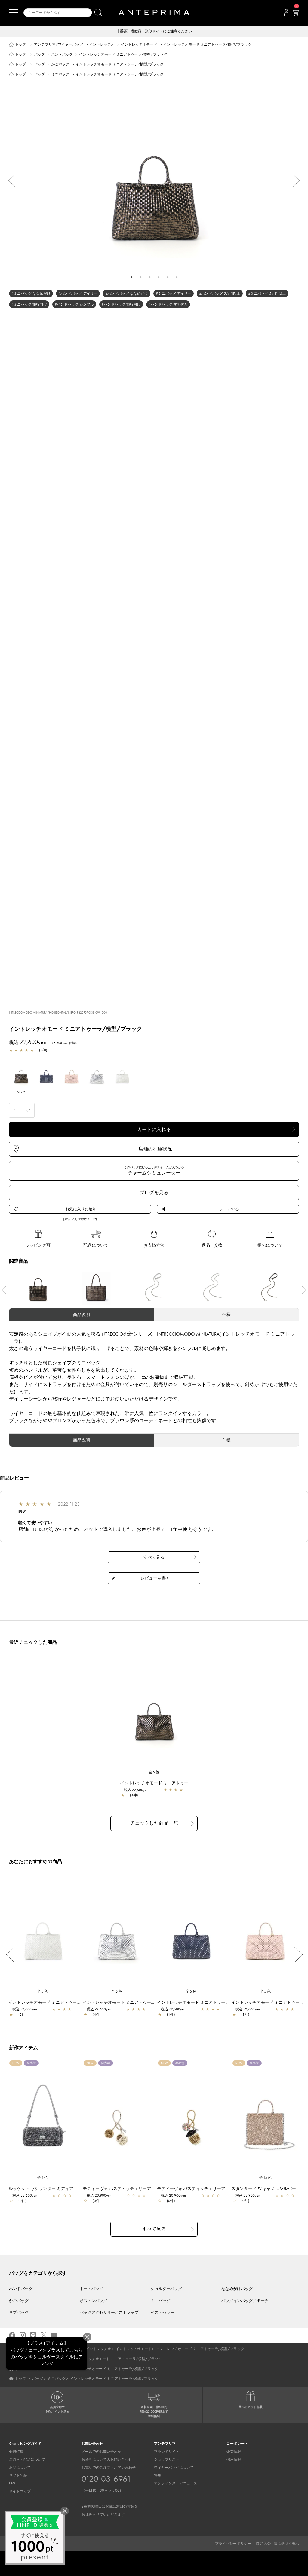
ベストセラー (162, 2312)
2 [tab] (140, 277)
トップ (20, 44)
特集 (158, 2475)
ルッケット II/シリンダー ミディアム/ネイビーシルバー (61, 2188)
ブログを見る (154, 1192)
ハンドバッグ (62, 54)
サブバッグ (19, 2312)
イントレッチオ (102, 44)
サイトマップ (20, 2491)
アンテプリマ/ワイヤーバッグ (59, 44)
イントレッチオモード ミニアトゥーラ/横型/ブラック (171, 1783)
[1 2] (22, 1110)
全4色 (43, 2178)
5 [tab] (168, 277)
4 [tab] (159, 277)
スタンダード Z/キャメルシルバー (264, 2188)
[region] (154, 1712)
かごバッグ (60, 64)
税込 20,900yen (99, 2195)
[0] (295, 14)
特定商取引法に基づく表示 (277, 2544)
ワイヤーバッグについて (174, 2468)
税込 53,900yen (248, 2195)
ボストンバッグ (93, 2301)
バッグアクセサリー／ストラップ (109, 2312)
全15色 (266, 2178)
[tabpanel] (154, 176)
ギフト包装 (18, 2475)
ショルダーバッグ (166, 2289)
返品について (20, 2468)
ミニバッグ (60, 74)
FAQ (12, 2483)
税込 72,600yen (136, 1790)
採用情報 (234, 2459)
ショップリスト (167, 2459)
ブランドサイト (167, 2452)
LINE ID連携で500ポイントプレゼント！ (154, 31)
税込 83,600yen (25, 2195)
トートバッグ (91, 2289)
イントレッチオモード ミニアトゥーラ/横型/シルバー (134, 2002)
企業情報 (234, 2452)
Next (299, 181)
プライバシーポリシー (233, 2544)
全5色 (154, 1772)
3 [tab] (149, 277)
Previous (9, 181)
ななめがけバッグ (237, 2289)
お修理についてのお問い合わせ (107, 2459)
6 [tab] (177, 277)
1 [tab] (131, 277)
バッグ (39, 54)
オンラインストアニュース (176, 2483)
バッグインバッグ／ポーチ (245, 2301)
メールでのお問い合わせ (101, 2452)
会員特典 (16, 2452)
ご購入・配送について (27, 2459)
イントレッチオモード (139, 44)
